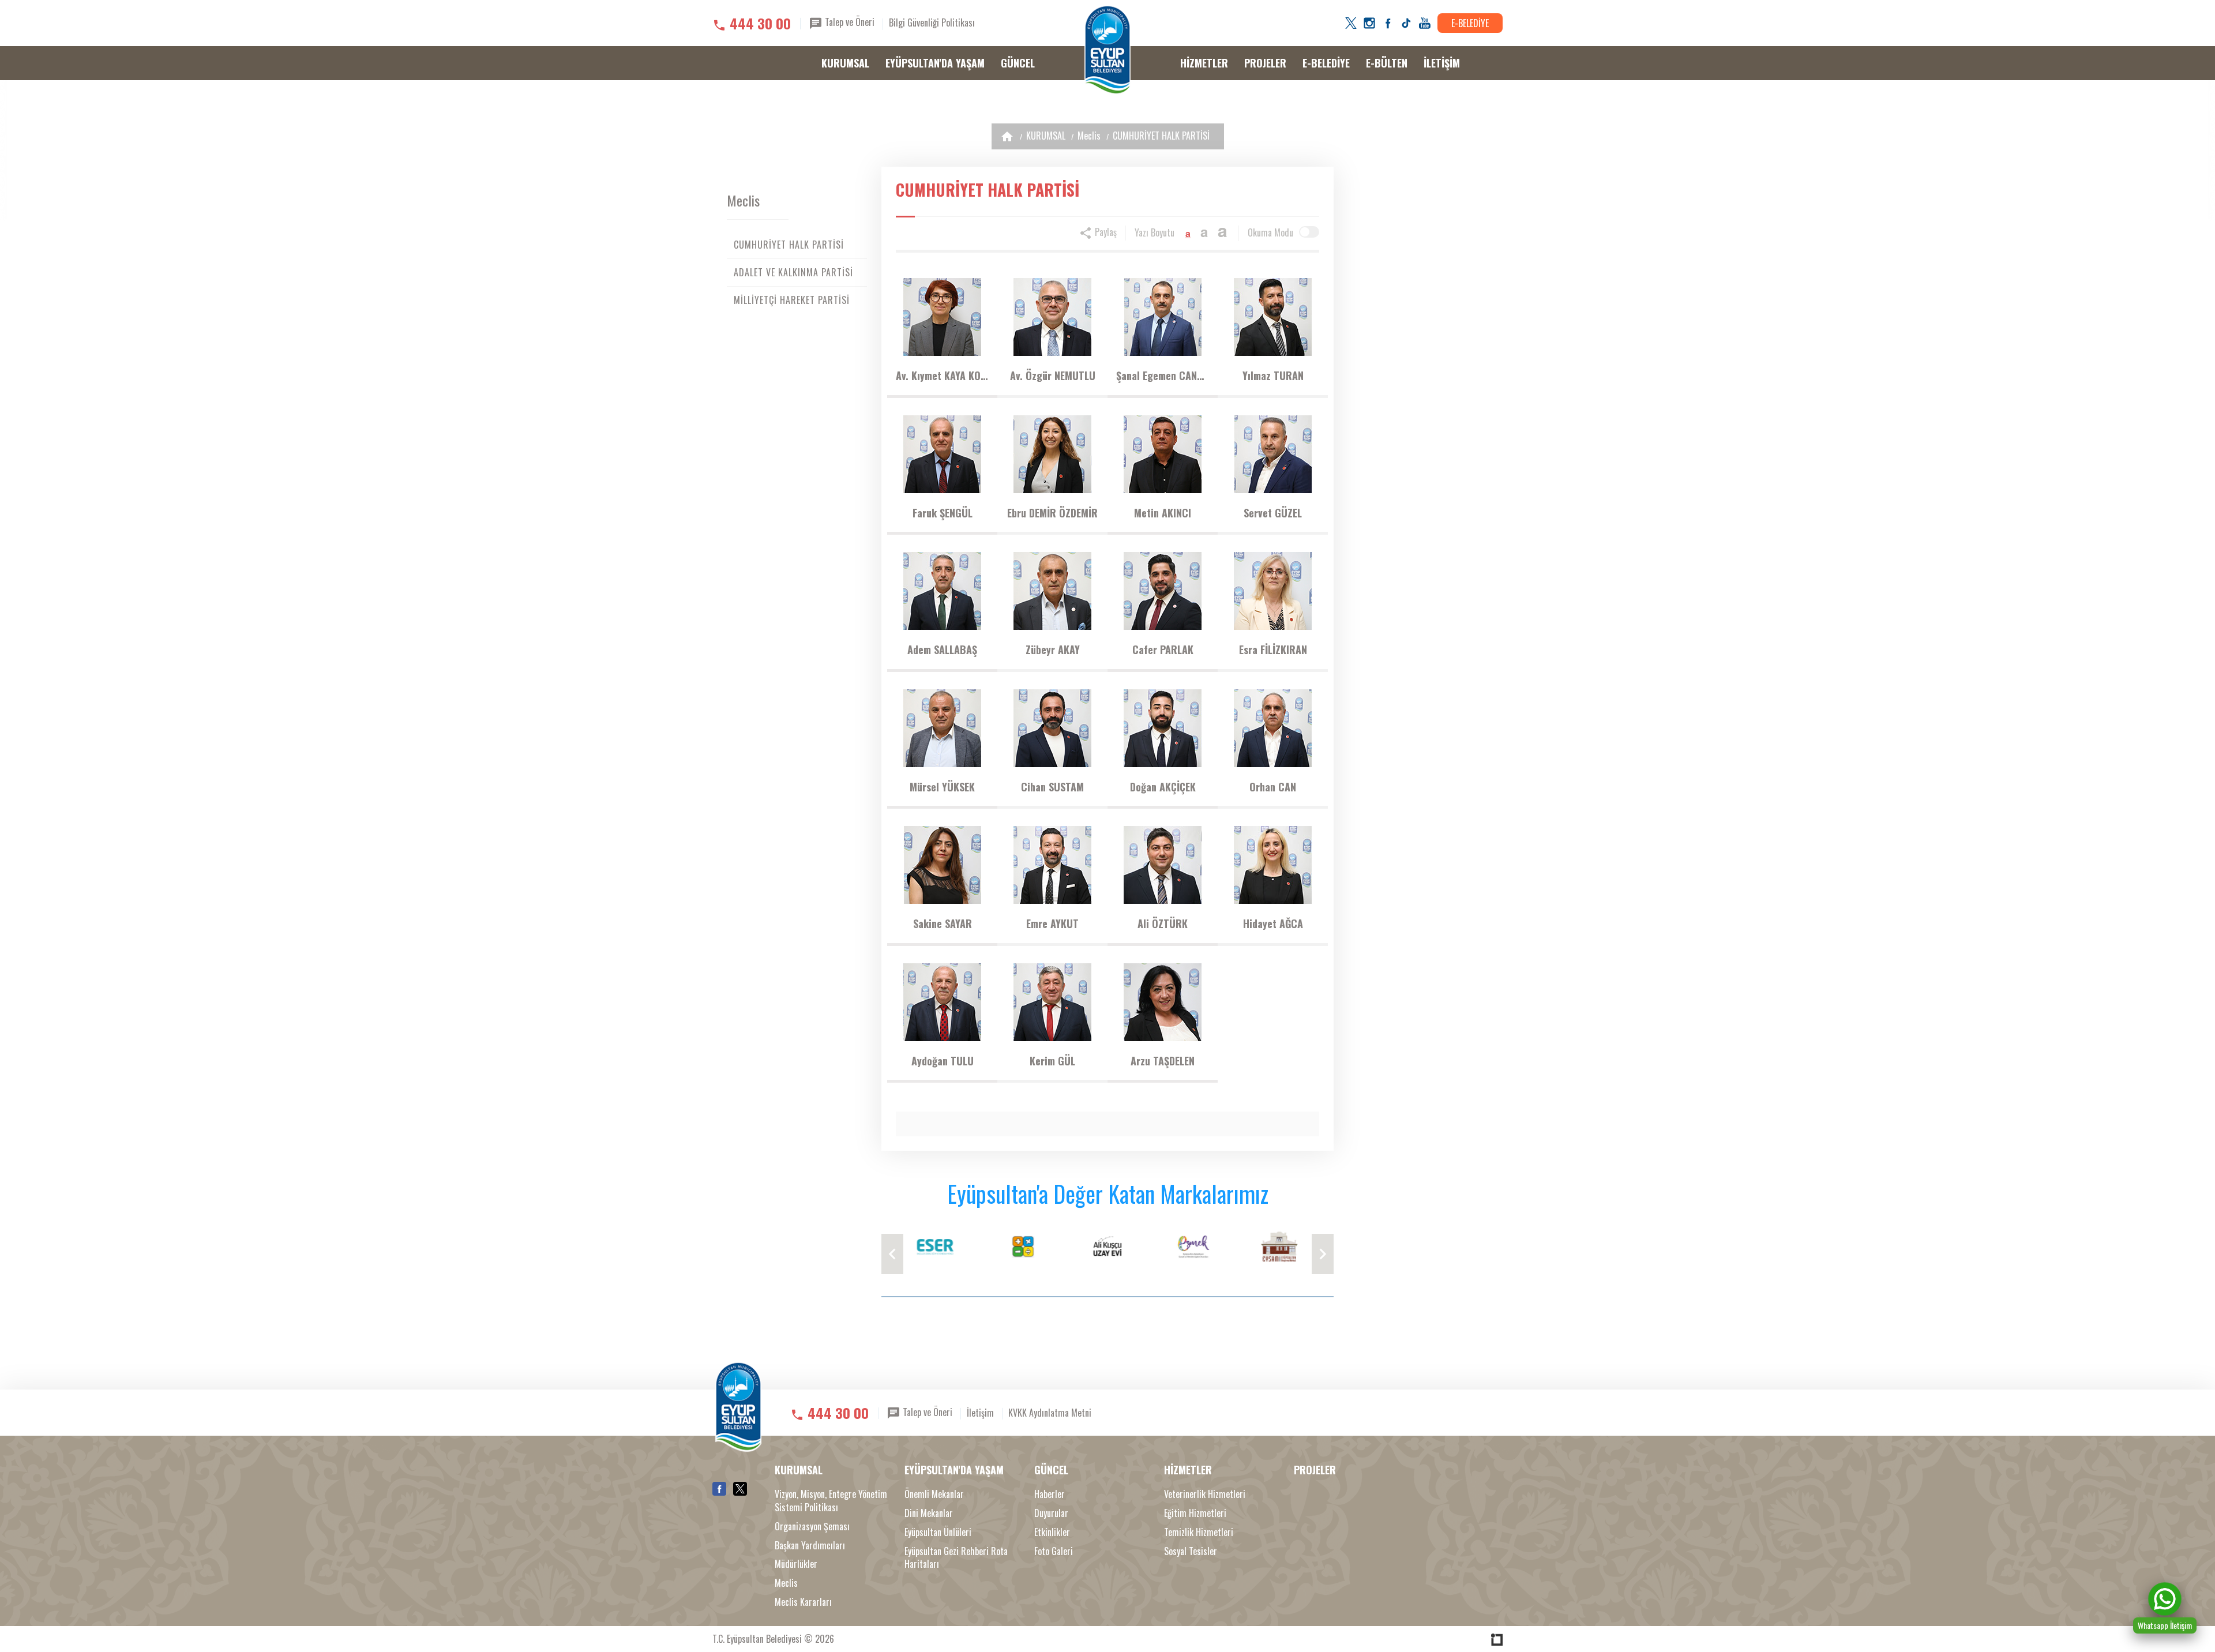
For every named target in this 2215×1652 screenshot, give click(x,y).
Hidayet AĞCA (1273, 923)
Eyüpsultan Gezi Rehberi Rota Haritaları (956, 1558)
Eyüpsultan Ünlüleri (938, 1532)
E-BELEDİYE (1470, 23)
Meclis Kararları (803, 1602)
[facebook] (1388, 23)
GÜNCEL (1018, 63)
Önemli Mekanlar (934, 1494)
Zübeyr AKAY (1053, 649)
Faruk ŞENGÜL (943, 513)
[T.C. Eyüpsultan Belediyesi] (1107, 50)
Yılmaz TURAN (1273, 376)
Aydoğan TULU (943, 1061)
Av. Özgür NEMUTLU (1053, 376)
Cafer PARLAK (1163, 649)
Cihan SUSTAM (1052, 787)
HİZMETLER (1204, 63)
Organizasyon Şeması (812, 1527)
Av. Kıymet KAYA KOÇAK (942, 376)
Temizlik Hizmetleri (1199, 1532)
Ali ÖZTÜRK (1163, 923)
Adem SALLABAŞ (942, 649)
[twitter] (1351, 23)
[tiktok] (1406, 23)
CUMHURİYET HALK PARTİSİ (1161, 136)
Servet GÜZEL (1273, 513)
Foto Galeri (1054, 1551)
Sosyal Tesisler (1191, 1551)
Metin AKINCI (1163, 513)
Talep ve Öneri (849, 22)
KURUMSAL (845, 63)
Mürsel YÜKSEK (942, 787)
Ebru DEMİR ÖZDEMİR (1052, 513)
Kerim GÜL (1052, 1061)
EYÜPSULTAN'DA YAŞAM (935, 63)
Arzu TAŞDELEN (1163, 1061)
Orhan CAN (1273, 787)
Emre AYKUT (1052, 923)
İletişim (980, 1412)
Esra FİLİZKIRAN (1273, 649)
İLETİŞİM (1442, 63)
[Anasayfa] (1007, 136)
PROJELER (1265, 63)
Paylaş (1105, 232)
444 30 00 (760, 23)
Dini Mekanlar (929, 1513)
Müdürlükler (796, 1564)
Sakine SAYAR (943, 923)
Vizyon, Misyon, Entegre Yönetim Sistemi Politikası (831, 1501)
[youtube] (1425, 23)
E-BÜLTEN (1387, 63)
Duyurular (1051, 1513)
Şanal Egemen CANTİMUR (1163, 376)
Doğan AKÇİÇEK (1163, 787)
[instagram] (1369, 23)
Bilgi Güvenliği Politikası (932, 22)
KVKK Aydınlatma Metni (1050, 1412)
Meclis (1089, 136)
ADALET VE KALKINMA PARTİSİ (793, 272)
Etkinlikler (1052, 1532)
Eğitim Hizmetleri (1195, 1513)
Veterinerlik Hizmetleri (1205, 1494)
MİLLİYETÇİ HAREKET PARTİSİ (792, 300)
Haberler (1050, 1494)
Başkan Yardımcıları (810, 1546)
